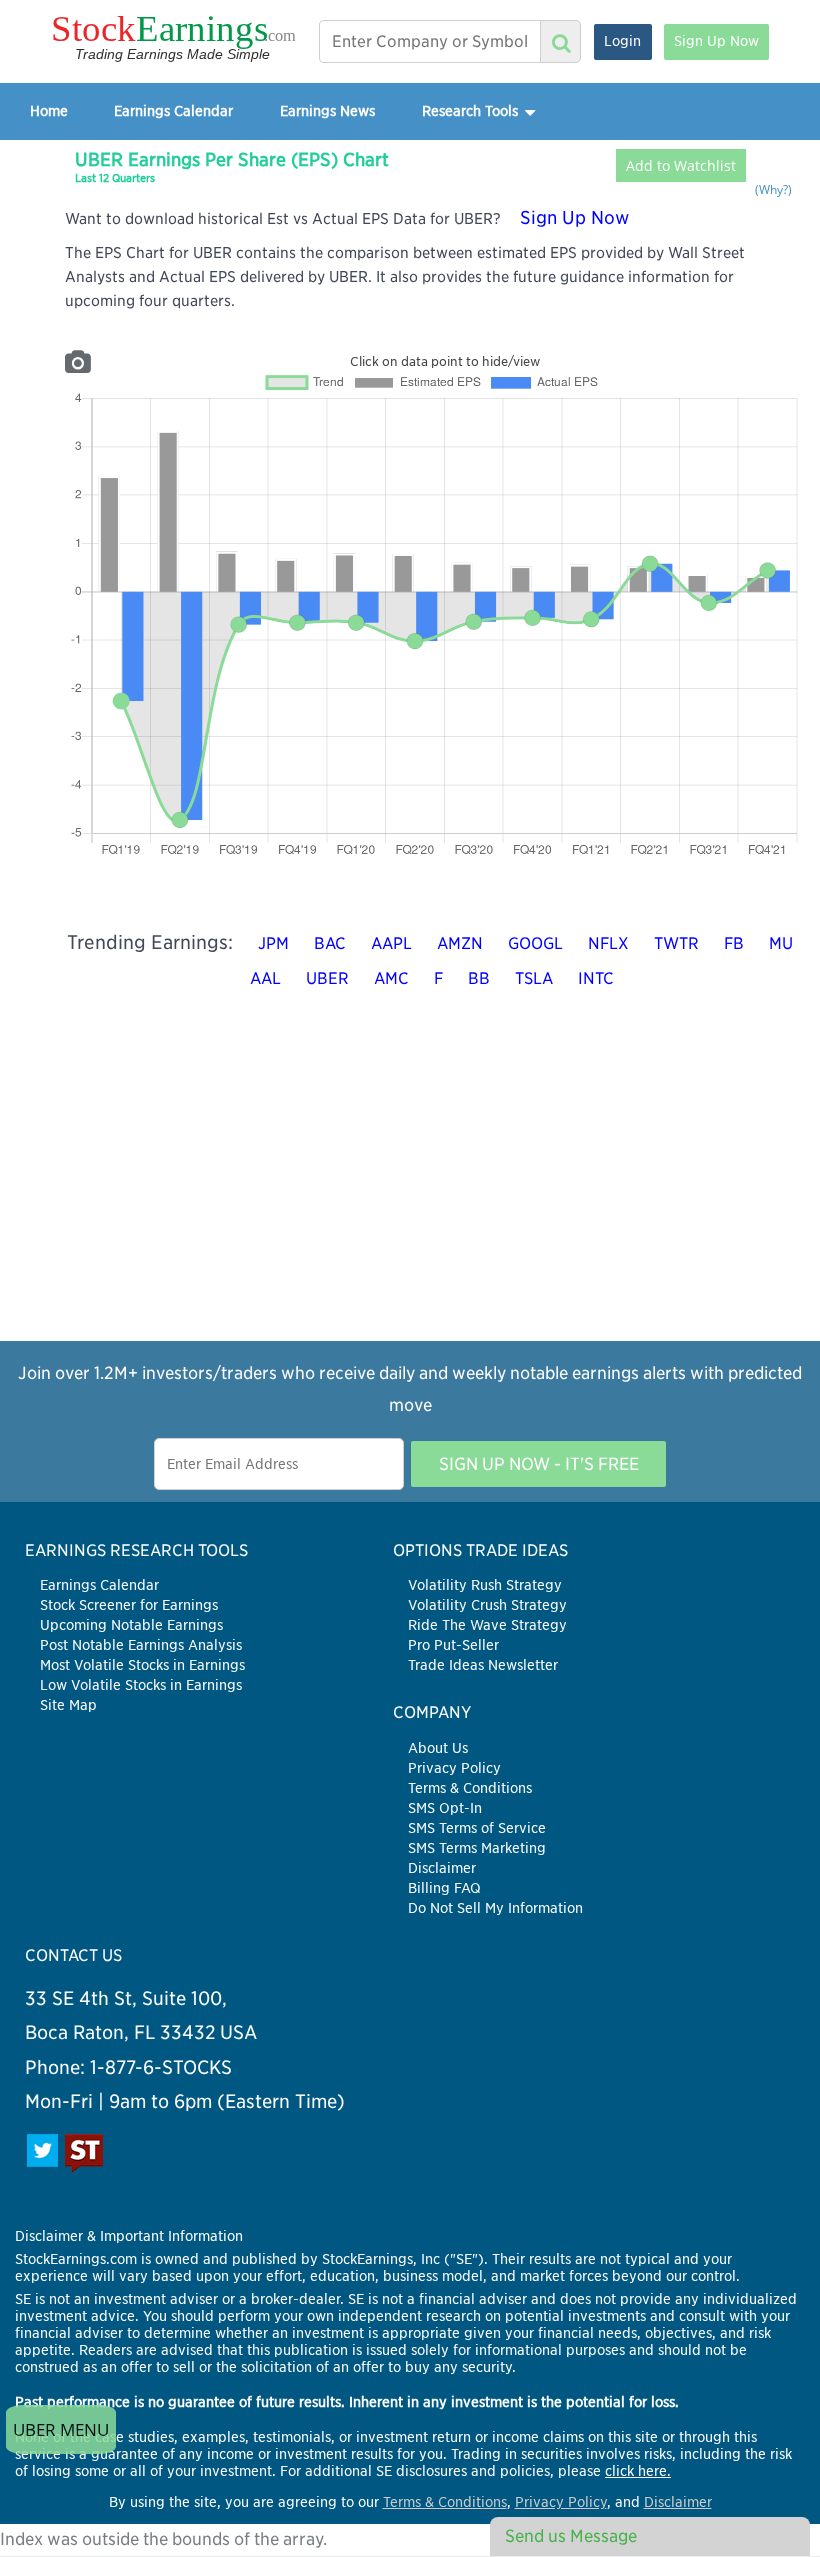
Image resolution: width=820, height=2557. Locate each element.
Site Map (68, 1705)
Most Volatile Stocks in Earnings (142, 1665)
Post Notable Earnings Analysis (141, 1645)
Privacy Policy (454, 1768)
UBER (327, 978)
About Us (438, 1748)
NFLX (608, 943)
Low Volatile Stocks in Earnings (141, 1685)
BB (479, 978)
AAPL (391, 943)
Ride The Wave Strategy (487, 1625)
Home (49, 110)
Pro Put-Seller (453, 1645)
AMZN (460, 943)
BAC (330, 943)
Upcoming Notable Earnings (131, 1625)
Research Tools (472, 110)
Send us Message (571, 2536)
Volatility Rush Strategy (485, 1585)
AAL (265, 978)
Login (622, 41)
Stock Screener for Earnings (129, 1605)
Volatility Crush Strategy (487, 1605)
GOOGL (535, 943)
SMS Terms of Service (477, 1828)
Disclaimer (442, 1868)
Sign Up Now (716, 41)
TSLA (534, 978)
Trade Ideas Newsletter (483, 1665)
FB (734, 943)
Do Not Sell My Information (495, 1908)
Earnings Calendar (173, 110)
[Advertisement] (410, 1201)
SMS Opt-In (445, 1808)
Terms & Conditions (470, 1788)
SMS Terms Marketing (477, 1848)
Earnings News (327, 110)
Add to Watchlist (681, 165)
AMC (391, 978)
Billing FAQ (444, 1888)
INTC (596, 978)
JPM (273, 943)
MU (781, 943)
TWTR (676, 943)
